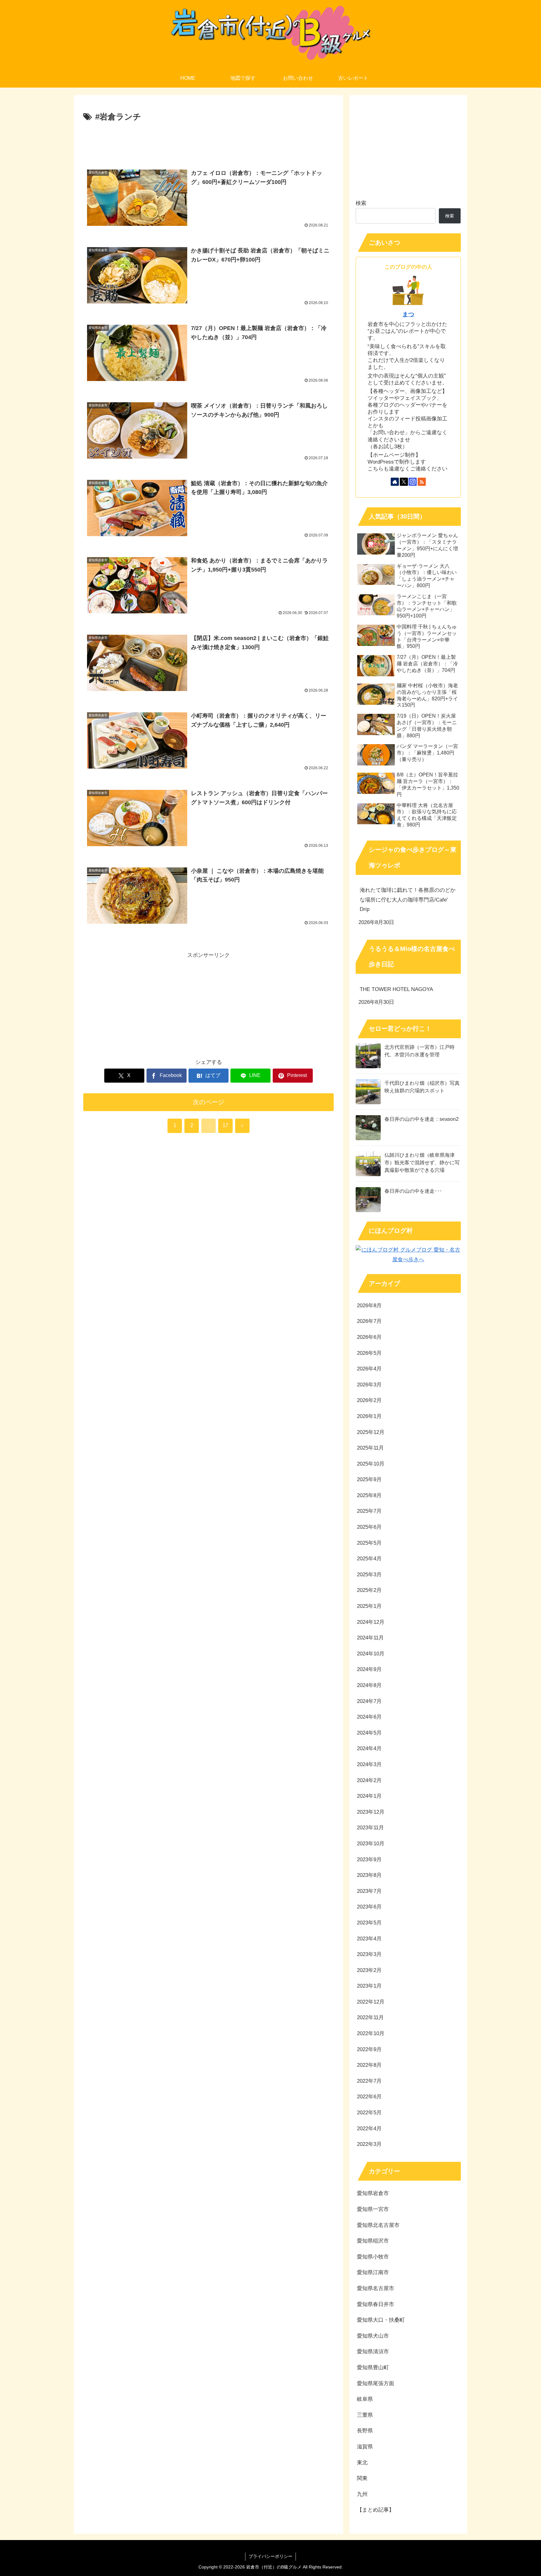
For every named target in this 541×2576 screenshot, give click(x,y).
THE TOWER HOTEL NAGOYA (396, 989)
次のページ (209, 1102)
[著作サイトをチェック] (395, 482)
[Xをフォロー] (404, 482)
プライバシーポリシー (270, 2556)
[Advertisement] (209, 141)
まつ (408, 314)
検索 (361, 203)
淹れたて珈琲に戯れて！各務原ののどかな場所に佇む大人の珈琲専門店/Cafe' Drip (408, 900)
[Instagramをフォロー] (413, 482)
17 (225, 1125)
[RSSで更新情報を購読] (422, 482)
